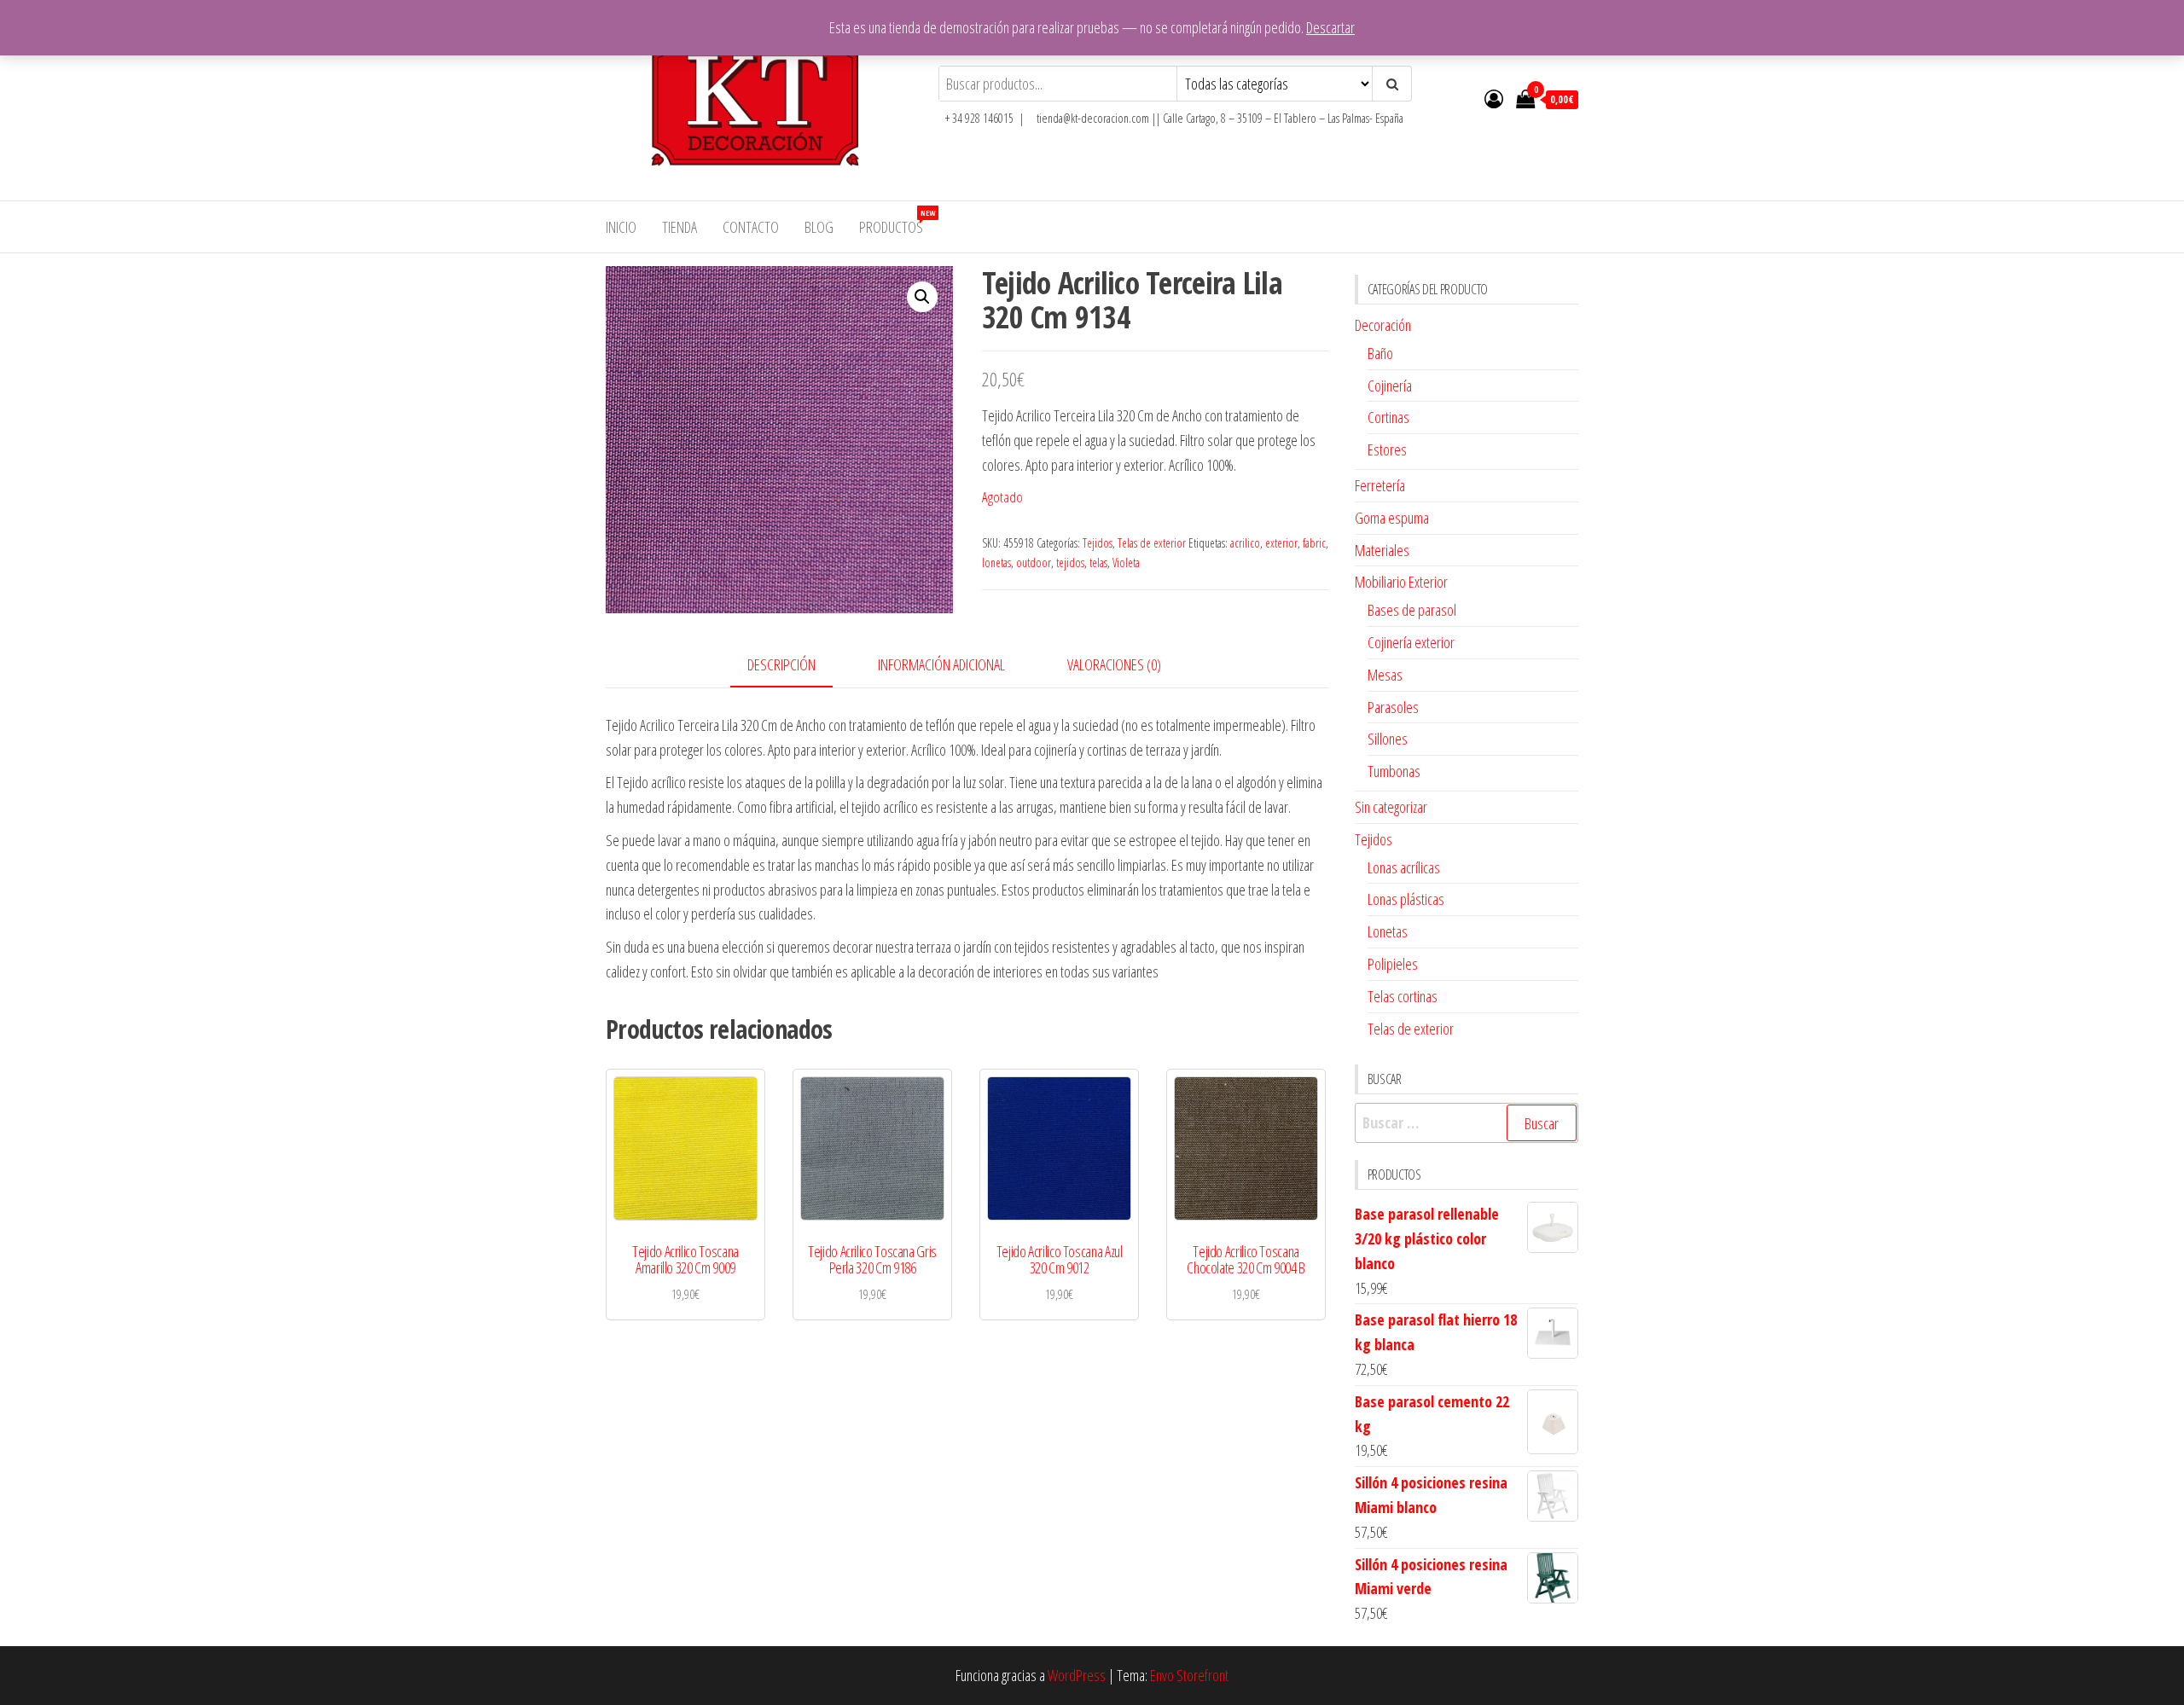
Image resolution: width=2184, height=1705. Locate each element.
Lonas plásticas (1406, 899)
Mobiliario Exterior (1401, 582)
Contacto (751, 227)
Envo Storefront (1189, 1675)
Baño (1380, 353)
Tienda (680, 227)
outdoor (1034, 563)
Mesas (1385, 675)
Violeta (1126, 563)
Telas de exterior (1152, 543)
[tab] (794, 666)
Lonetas (1388, 931)
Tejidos (1098, 543)
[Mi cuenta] (1494, 98)
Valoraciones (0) (1114, 664)
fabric (1314, 543)
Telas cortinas (1403, 996)
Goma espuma (1392, 518)
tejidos (1070, 563)
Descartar (1330, 27)
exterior (1281, 543)
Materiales (1382, 550)
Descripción (781, 664)
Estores (1387, 449)
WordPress (1077, 1675)
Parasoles (1393, 707)
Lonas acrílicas (1404, 867)
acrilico (1245, 543)
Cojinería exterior (1411, 642)
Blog (819, 227)
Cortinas (1388, 417)
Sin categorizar (1391, 807)
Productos (897, 222)
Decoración (1383, 325)
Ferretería (1380, 485)
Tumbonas (1394, 771)
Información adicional (941, 664)
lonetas (996, 563)
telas (1098, 563)
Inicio (621, 227)
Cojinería (1390, 386)
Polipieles (1393, 964)
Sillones (1388, 739)
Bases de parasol (1412, 610)
